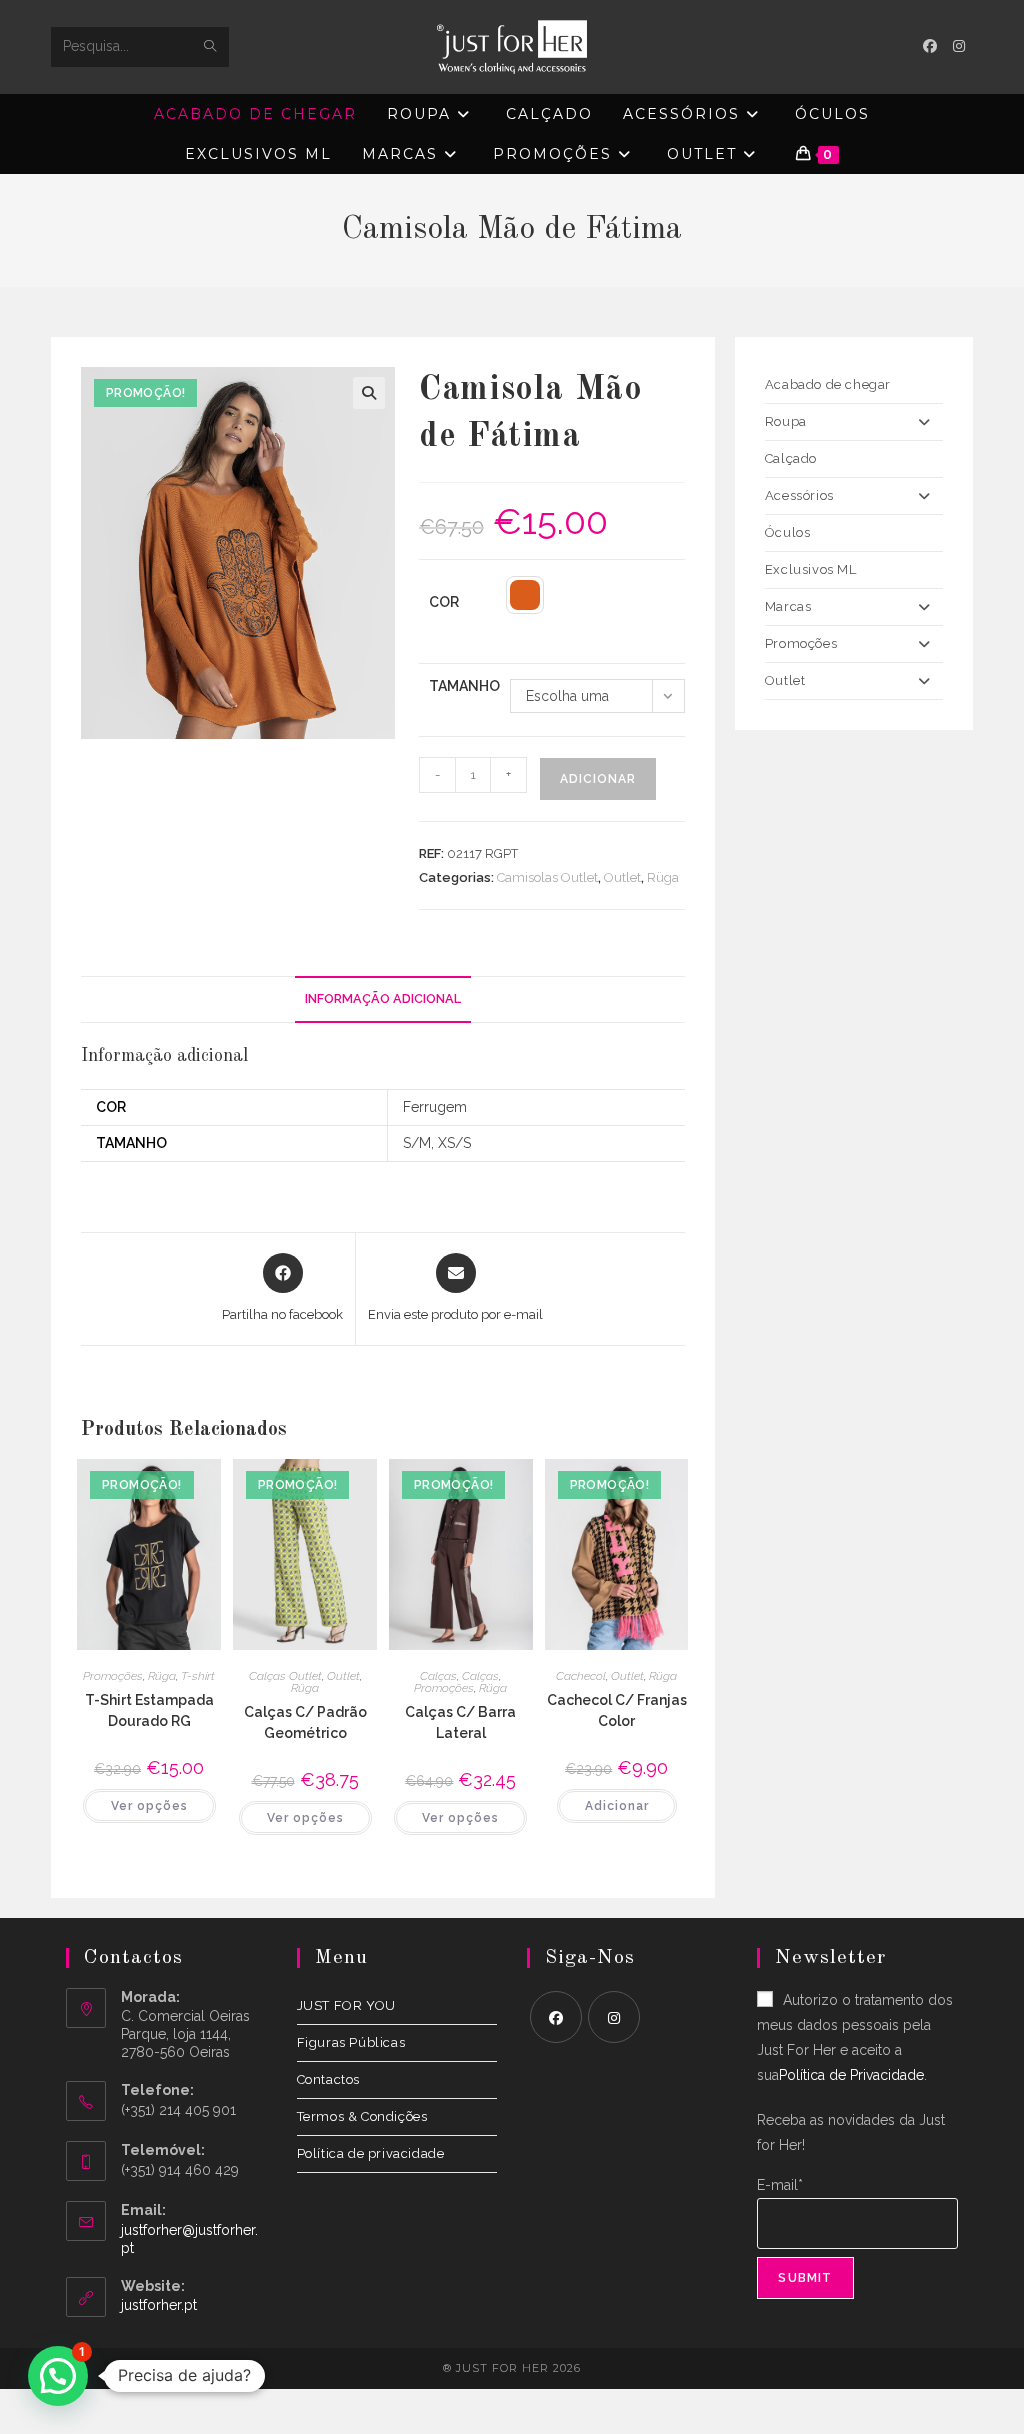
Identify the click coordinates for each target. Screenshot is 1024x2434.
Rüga (663, 877)
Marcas (788, 606)
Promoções (113, 1676)
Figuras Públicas (351, 2042)
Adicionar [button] (617, 1806)
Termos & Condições (362, 2116)
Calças (438, 1676)
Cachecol (581, 1676)
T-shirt (198, 1676)
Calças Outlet (285, 1676)
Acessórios (799, 495)
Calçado (791, 458)
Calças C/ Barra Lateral (460, 1722)
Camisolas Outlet (547, 877)
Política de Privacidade (851, 2075)
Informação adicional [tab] (383, 998)
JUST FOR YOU (346, 2005)
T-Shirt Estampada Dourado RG (149, 1710)
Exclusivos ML (811, 569)
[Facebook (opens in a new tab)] (930, 46)
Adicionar (598, 779)
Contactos (328, 2079)
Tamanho (464, 686)
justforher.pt (159, 2305)
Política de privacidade (371, 2153)
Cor (444, 602)
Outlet (622, 877)
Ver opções (149, 1806)
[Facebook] (556, 2017)
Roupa (786, 421)
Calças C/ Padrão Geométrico (305, 1722)
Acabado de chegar (828, 384)
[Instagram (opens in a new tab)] (959, 46)
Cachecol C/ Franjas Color (617, 1710)
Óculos (788, 532)
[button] (369, 393)
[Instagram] (614, 2017)
